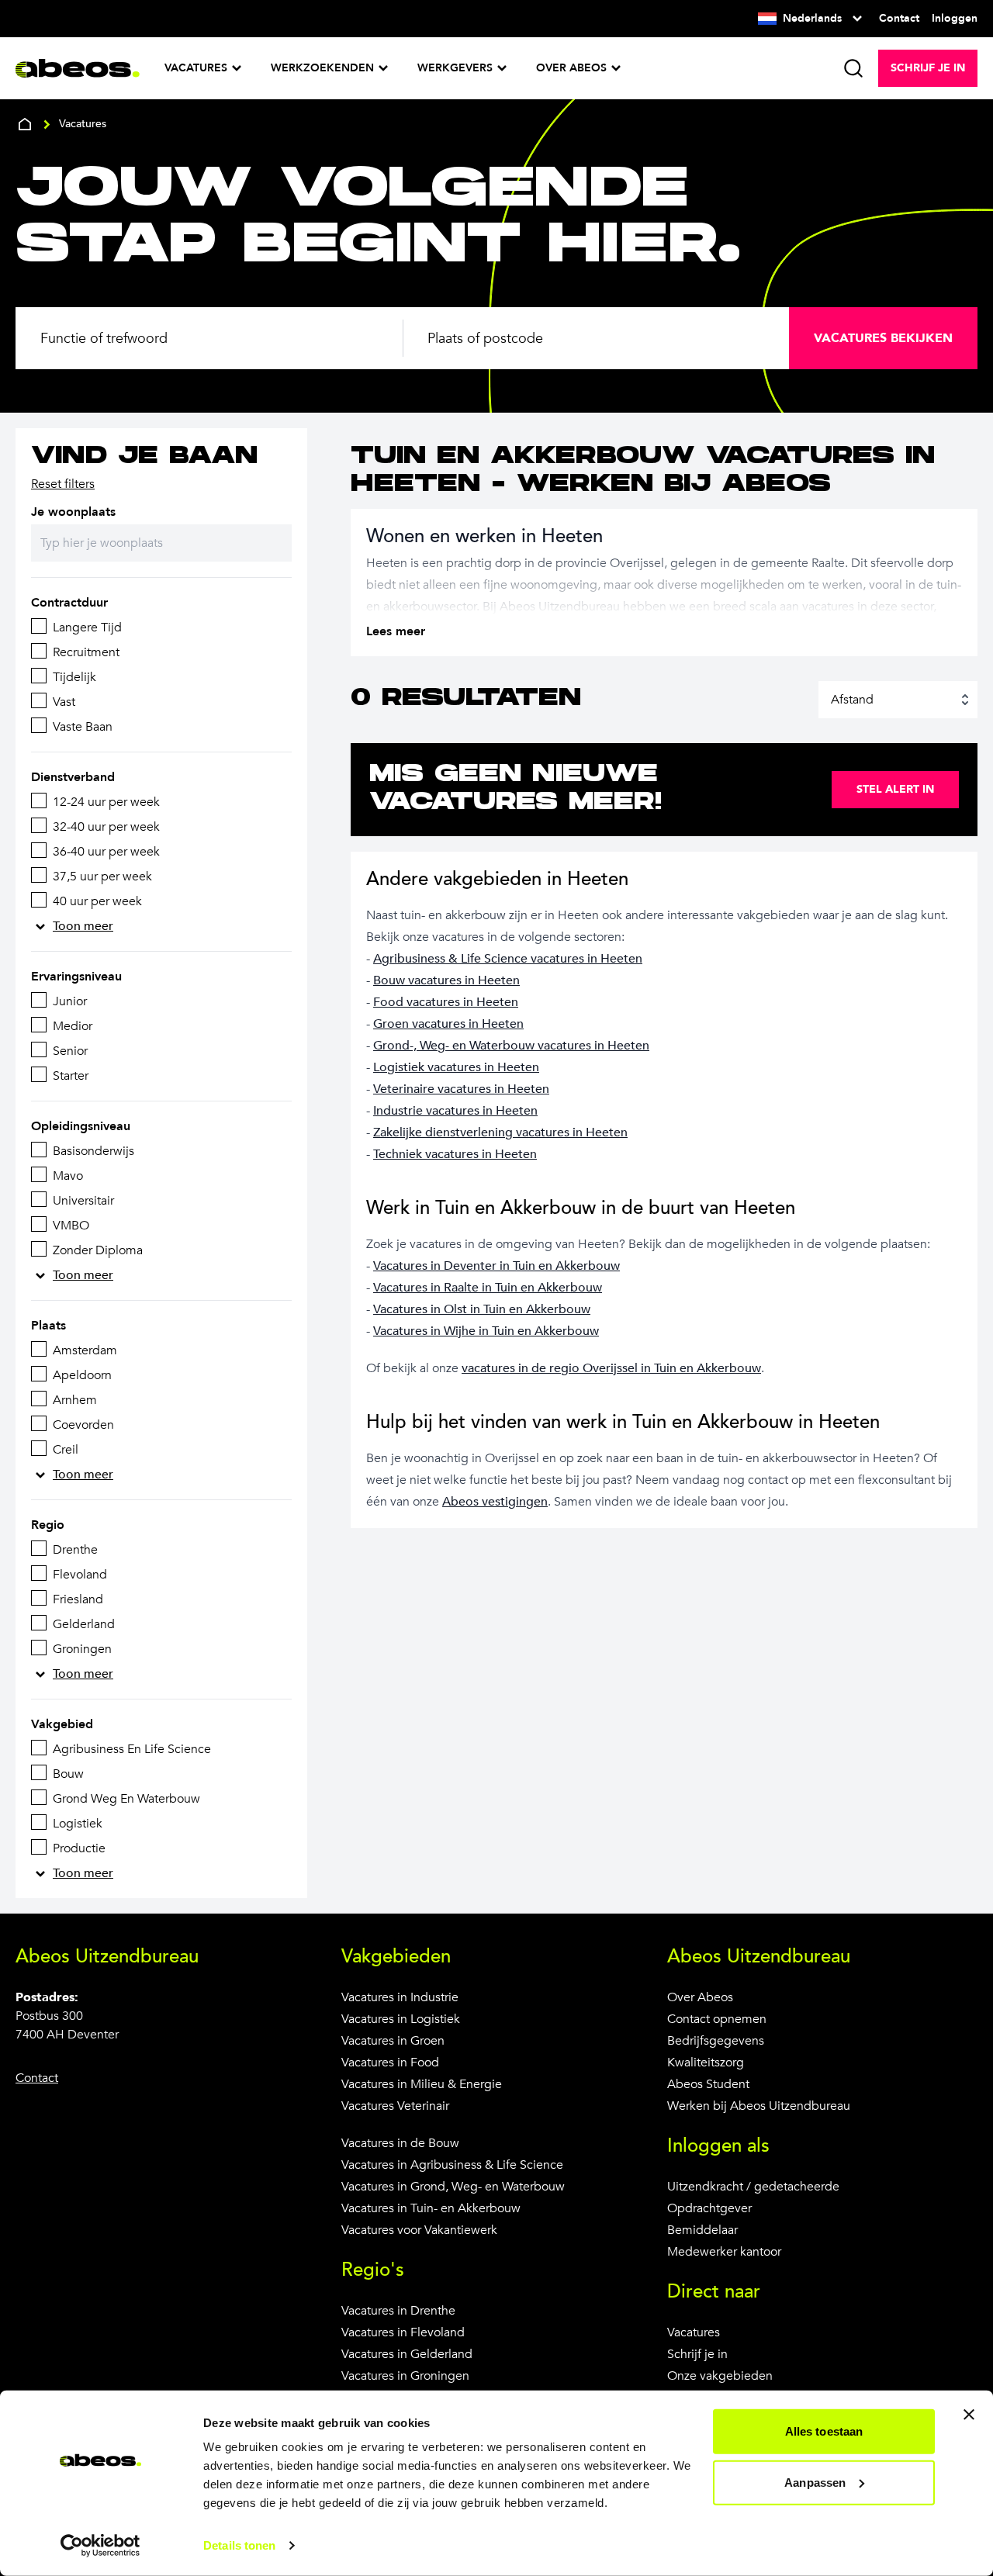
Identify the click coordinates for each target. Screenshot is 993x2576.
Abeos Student (708, 2084)
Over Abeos (700, 1997)
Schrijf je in (697, 2354)
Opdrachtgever (709, 2208)
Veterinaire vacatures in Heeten (461, 1089)
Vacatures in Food (390, 2063)
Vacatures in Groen (393, 2041)
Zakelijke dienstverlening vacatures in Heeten (500, 1132)
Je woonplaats (73, 512)
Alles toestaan (824, 2431)
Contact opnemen (717, 2019)
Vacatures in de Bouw (400, 2143)
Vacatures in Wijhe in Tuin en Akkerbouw (486, 1331)
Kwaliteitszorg (706, 2063)
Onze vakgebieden (720, 2376)
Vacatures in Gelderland (407, 2354)
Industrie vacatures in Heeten (455, 1111)
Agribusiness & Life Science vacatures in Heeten (508, 959)
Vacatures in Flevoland (403, 2332)
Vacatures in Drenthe (398, 2311)
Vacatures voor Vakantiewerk (419, 2230)
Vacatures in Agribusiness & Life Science (452, 2165)
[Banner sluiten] (969, 2415)
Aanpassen (815, 2482)
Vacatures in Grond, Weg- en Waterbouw (453, 2187)
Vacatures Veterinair (395, 2106)
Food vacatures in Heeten (446, 1002)
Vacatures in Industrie (400, 1997)
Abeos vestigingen (495, 1502)
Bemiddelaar (702, 2230)
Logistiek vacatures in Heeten (456, 1067)
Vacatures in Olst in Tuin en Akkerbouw (482, 1309)
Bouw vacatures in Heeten (446, 980)
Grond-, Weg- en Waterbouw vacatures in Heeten (511, 1046)
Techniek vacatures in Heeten (455, 1154)
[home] (25, 124)
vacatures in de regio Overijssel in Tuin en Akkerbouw (611, 1368)
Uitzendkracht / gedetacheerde (753, 2187)
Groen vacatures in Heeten (448, 1024)
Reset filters (63, 484)
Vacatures (694, 2332)
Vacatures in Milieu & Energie (422, 2084)
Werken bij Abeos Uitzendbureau (759, 2106)
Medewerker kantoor (724, 2252)
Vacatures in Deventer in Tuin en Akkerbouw (496, 1266)
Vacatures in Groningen (405, 2376)
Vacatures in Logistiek (401, 2019)
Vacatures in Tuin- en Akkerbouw (431, 2208)
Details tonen (239, 2545)
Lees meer (396, 631)
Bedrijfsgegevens (716, 2041)
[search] (853, 68)
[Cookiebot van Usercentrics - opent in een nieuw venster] (100, 2546)
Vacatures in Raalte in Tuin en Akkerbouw (488, 1288)
